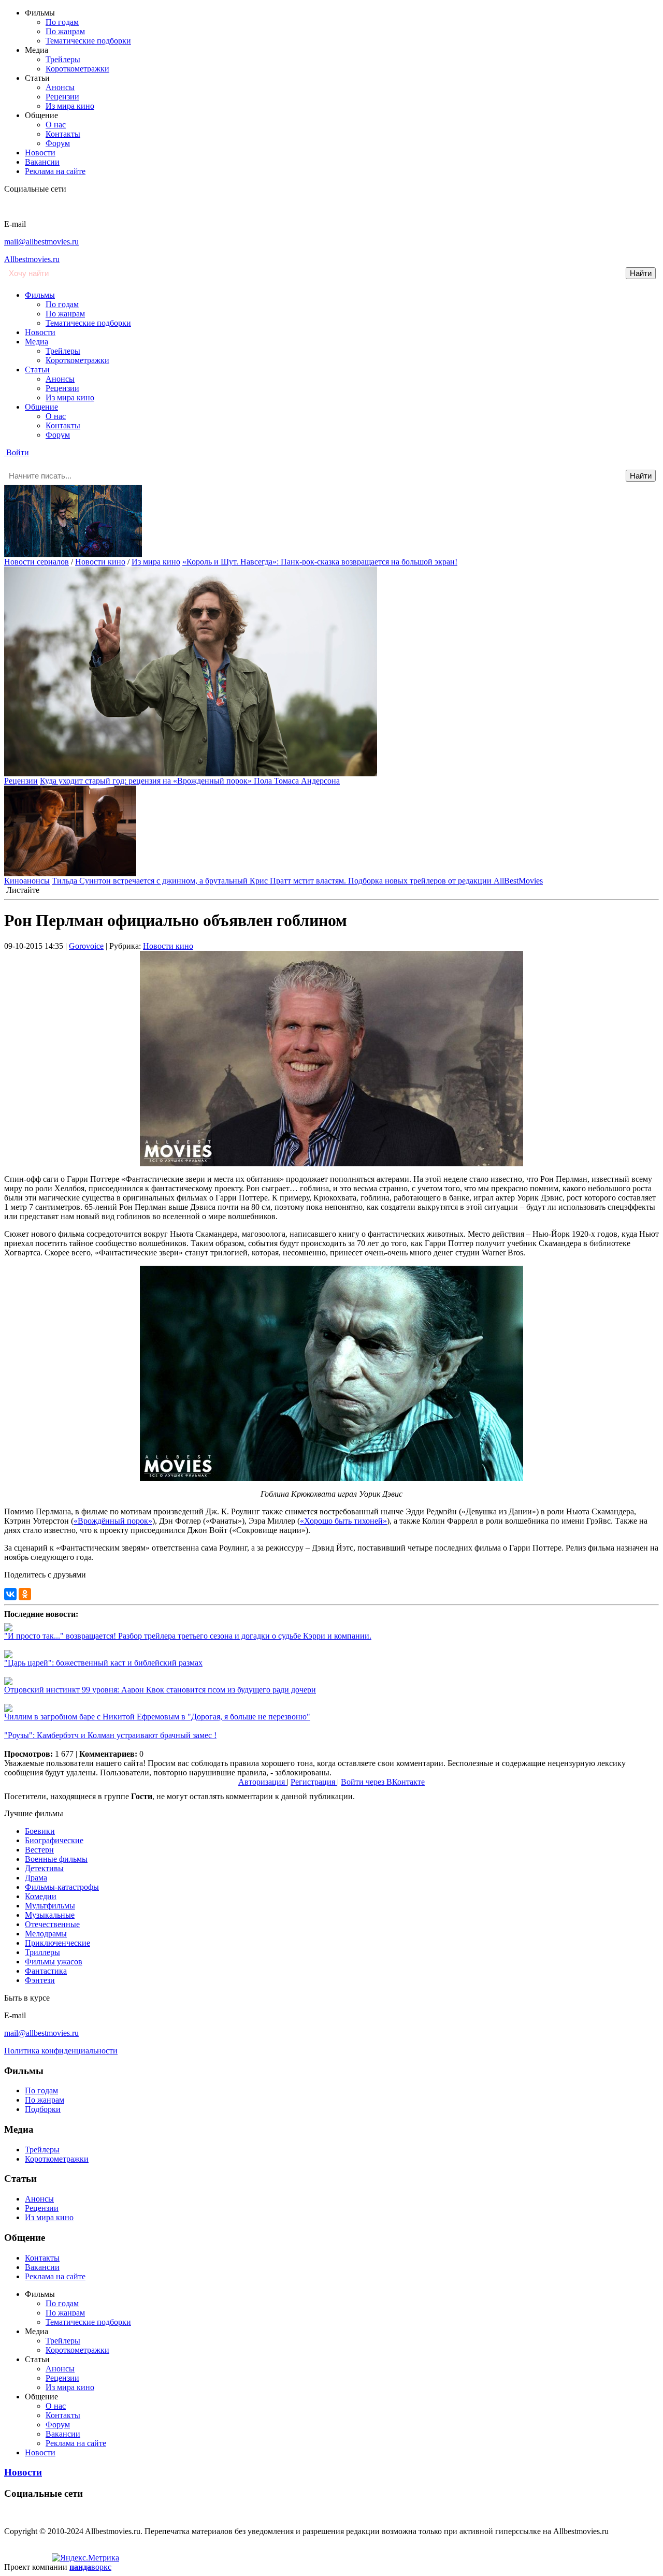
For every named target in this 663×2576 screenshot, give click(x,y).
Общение (41, 407)
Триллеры (42, 1952)
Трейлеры (63, 59)
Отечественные (52, 1924)
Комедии (41, 1896)
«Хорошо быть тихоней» (343, 1521)
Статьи (37, 370)
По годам (62, 22)
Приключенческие (57, 1943)
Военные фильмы (56, 1859)
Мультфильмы (50, 1906)
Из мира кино (70, 106)
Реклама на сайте (55, 171)
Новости (40, 153)
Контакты (63, 134)
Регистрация (314, 1782)
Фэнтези (40, 1980)
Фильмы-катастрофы (62, 1887)
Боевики (40, 1831)
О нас (56, 125)
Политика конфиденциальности (61, 2051)
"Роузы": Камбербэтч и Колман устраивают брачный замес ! (110, 1735)
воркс (90, 2567)
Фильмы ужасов (54, 1962)
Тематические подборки (88, 41)
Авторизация (263, 1782)
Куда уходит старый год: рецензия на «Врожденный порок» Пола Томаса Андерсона (190, 781)
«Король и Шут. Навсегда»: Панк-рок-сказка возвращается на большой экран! (320, 562)
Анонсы (60, 87)
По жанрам (65, 31)
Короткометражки (77, 69)
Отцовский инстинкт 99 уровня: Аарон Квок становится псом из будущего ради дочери (160, 1690)
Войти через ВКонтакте (383, 1782)
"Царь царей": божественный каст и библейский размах (103, 1663)
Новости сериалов (37, 562)
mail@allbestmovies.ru (41, 242)
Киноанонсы (27, 881)
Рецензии (62, 97)
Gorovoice (86, 946)
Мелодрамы (46, 1934)
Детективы (44, 1868)
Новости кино (100, 562)
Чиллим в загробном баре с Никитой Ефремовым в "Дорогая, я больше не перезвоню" (157, 1717)
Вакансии (42, 162)
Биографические (54, 1840)
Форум (58, 143)
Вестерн (39, 1850)
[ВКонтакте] (10, 1594)
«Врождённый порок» (113, 1521)
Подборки (43, 2109)
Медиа (37, 342)
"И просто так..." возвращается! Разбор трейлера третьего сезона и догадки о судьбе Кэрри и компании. (188, 1636)
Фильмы (40, 295)
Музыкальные (50, 1915)
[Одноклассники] (25, 1594)
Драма (36, 1878)
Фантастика (46, 1971)
